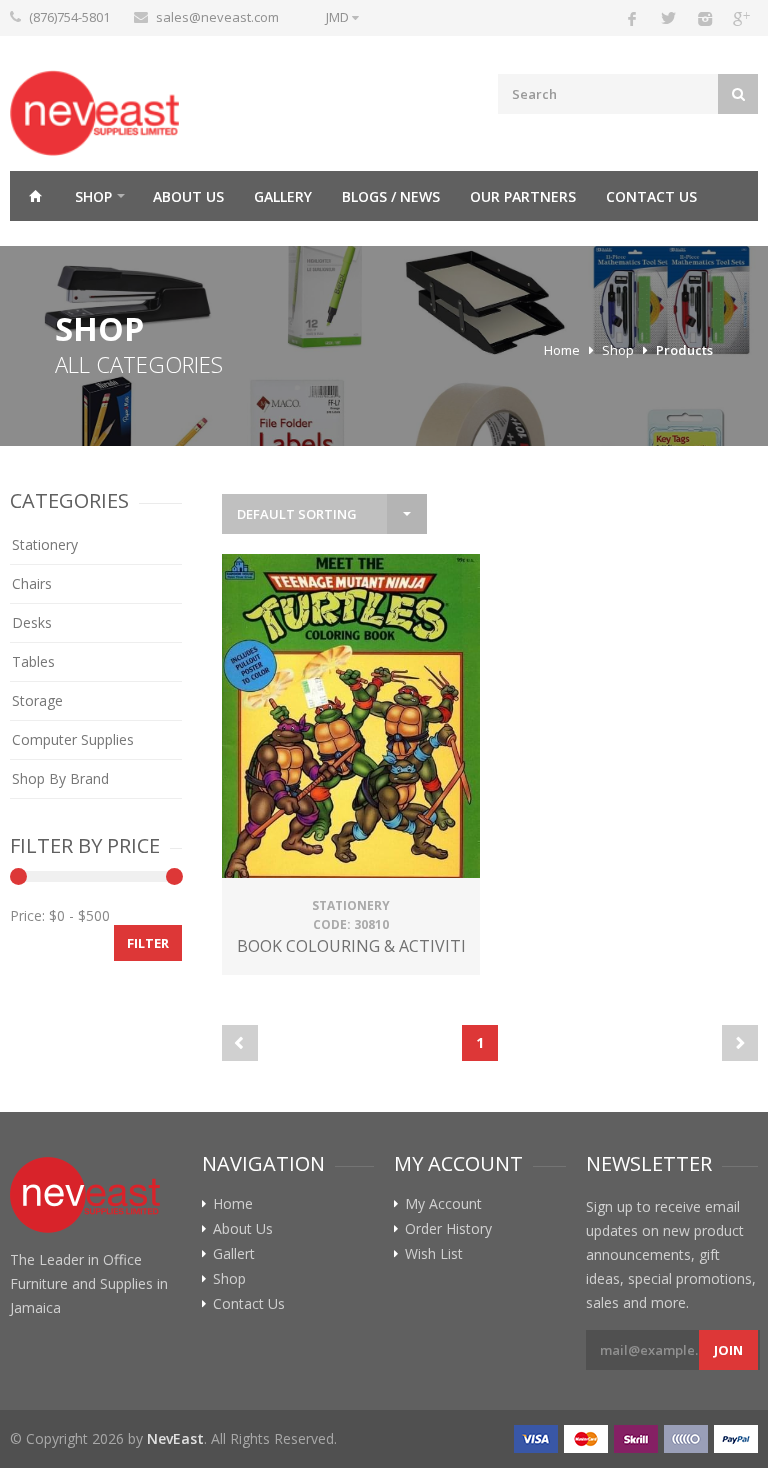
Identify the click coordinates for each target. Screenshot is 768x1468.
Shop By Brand (60, 778)
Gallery (283, 196)
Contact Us (651, 196)
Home (35, 196)
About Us (188, 196)
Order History (448, 1229)
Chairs (32, 583)
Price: (27, 915)
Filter (148, 943)
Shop (93, 196)
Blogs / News (391, 196)
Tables (33, 661)
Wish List (434, 1254)
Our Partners (523, 196)
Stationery (45, 544)
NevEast (175, 1438)
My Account (443, 1204)
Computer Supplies (73, 739)
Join (728, 1350)
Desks (32, 622)
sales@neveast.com (217, 17)
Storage (37, 700)
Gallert (234, 1254)
